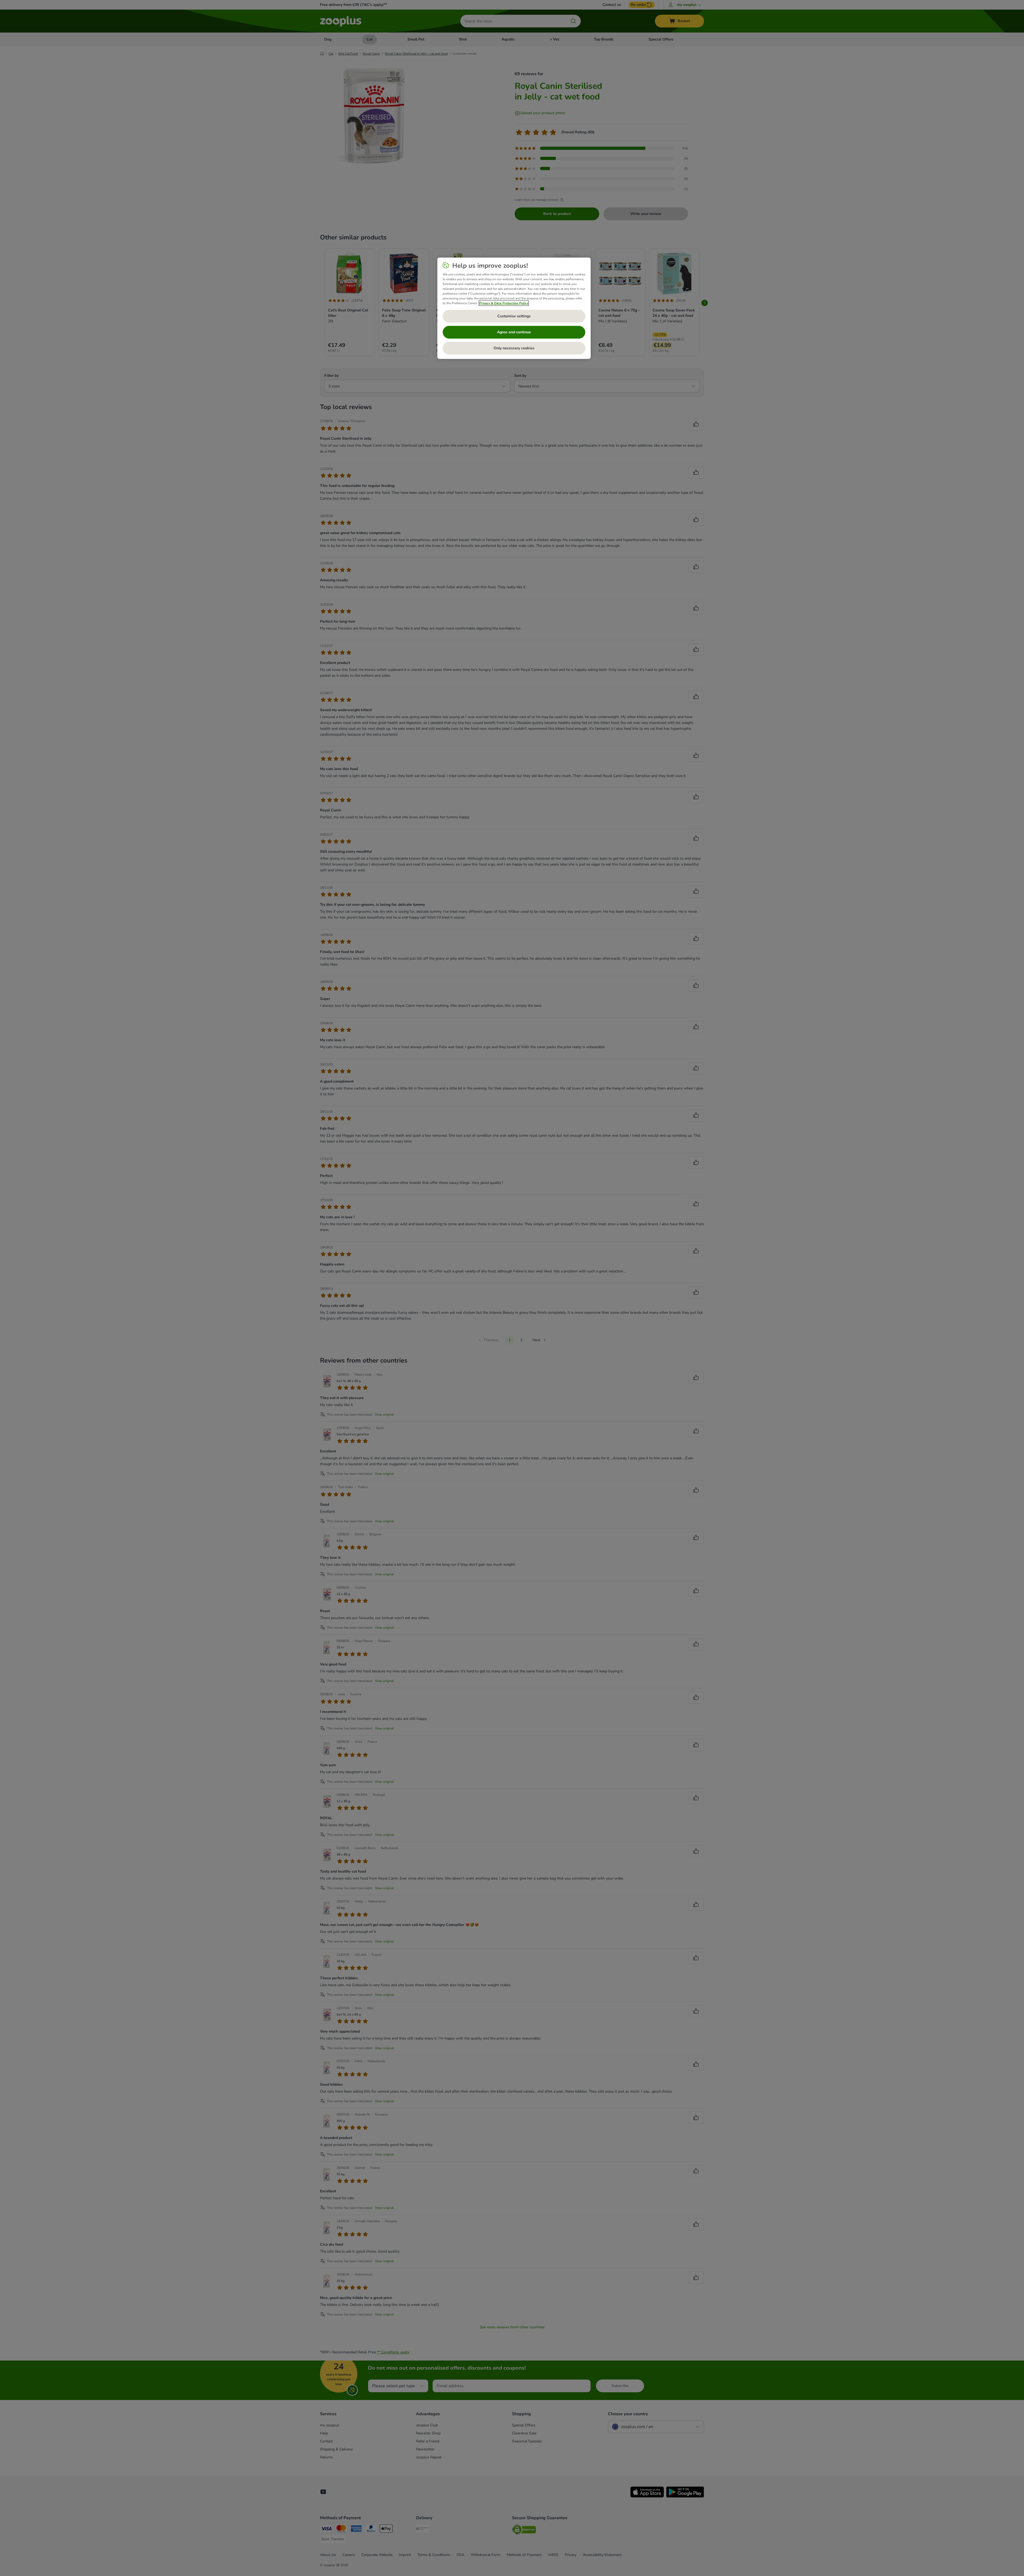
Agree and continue (514, 332)
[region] (514, 308)
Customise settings (514, 316)
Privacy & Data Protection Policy (504, 303)
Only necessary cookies (514, 348)
